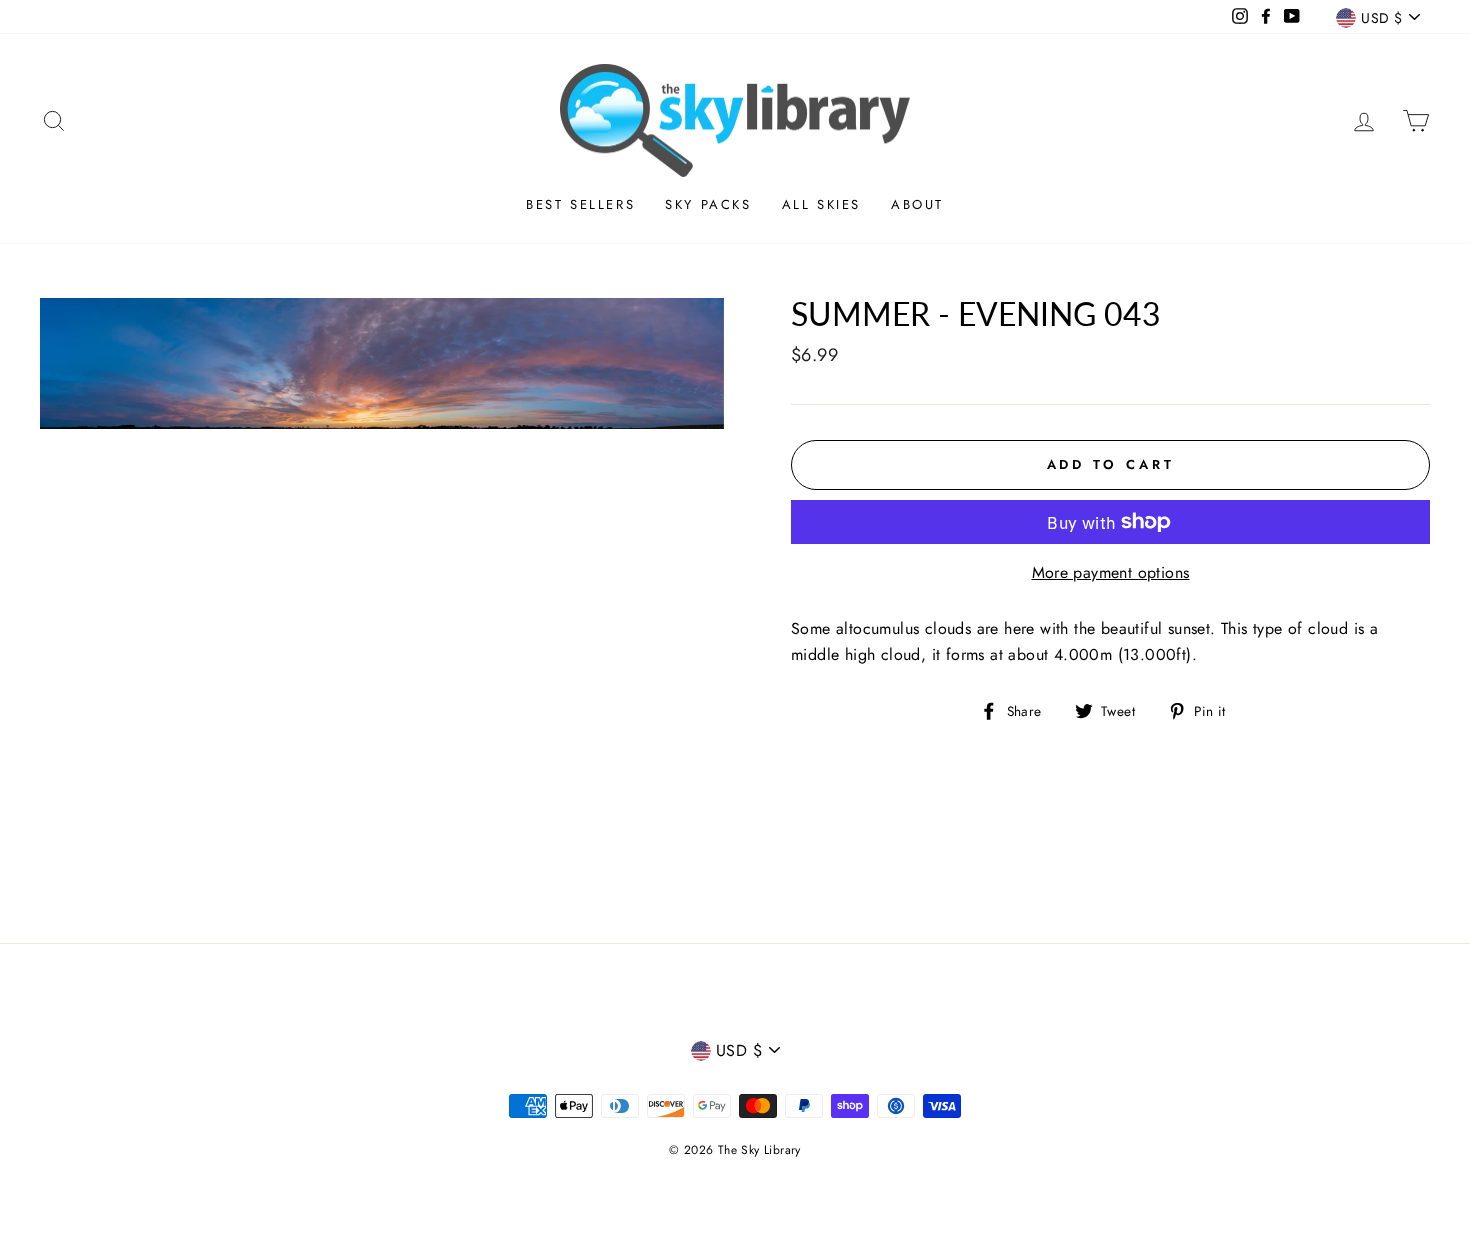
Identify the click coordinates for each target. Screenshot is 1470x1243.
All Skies (821, 204)
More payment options (1111, 572)
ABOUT (917, 204)
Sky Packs (708, 204)
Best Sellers (580, 204)
